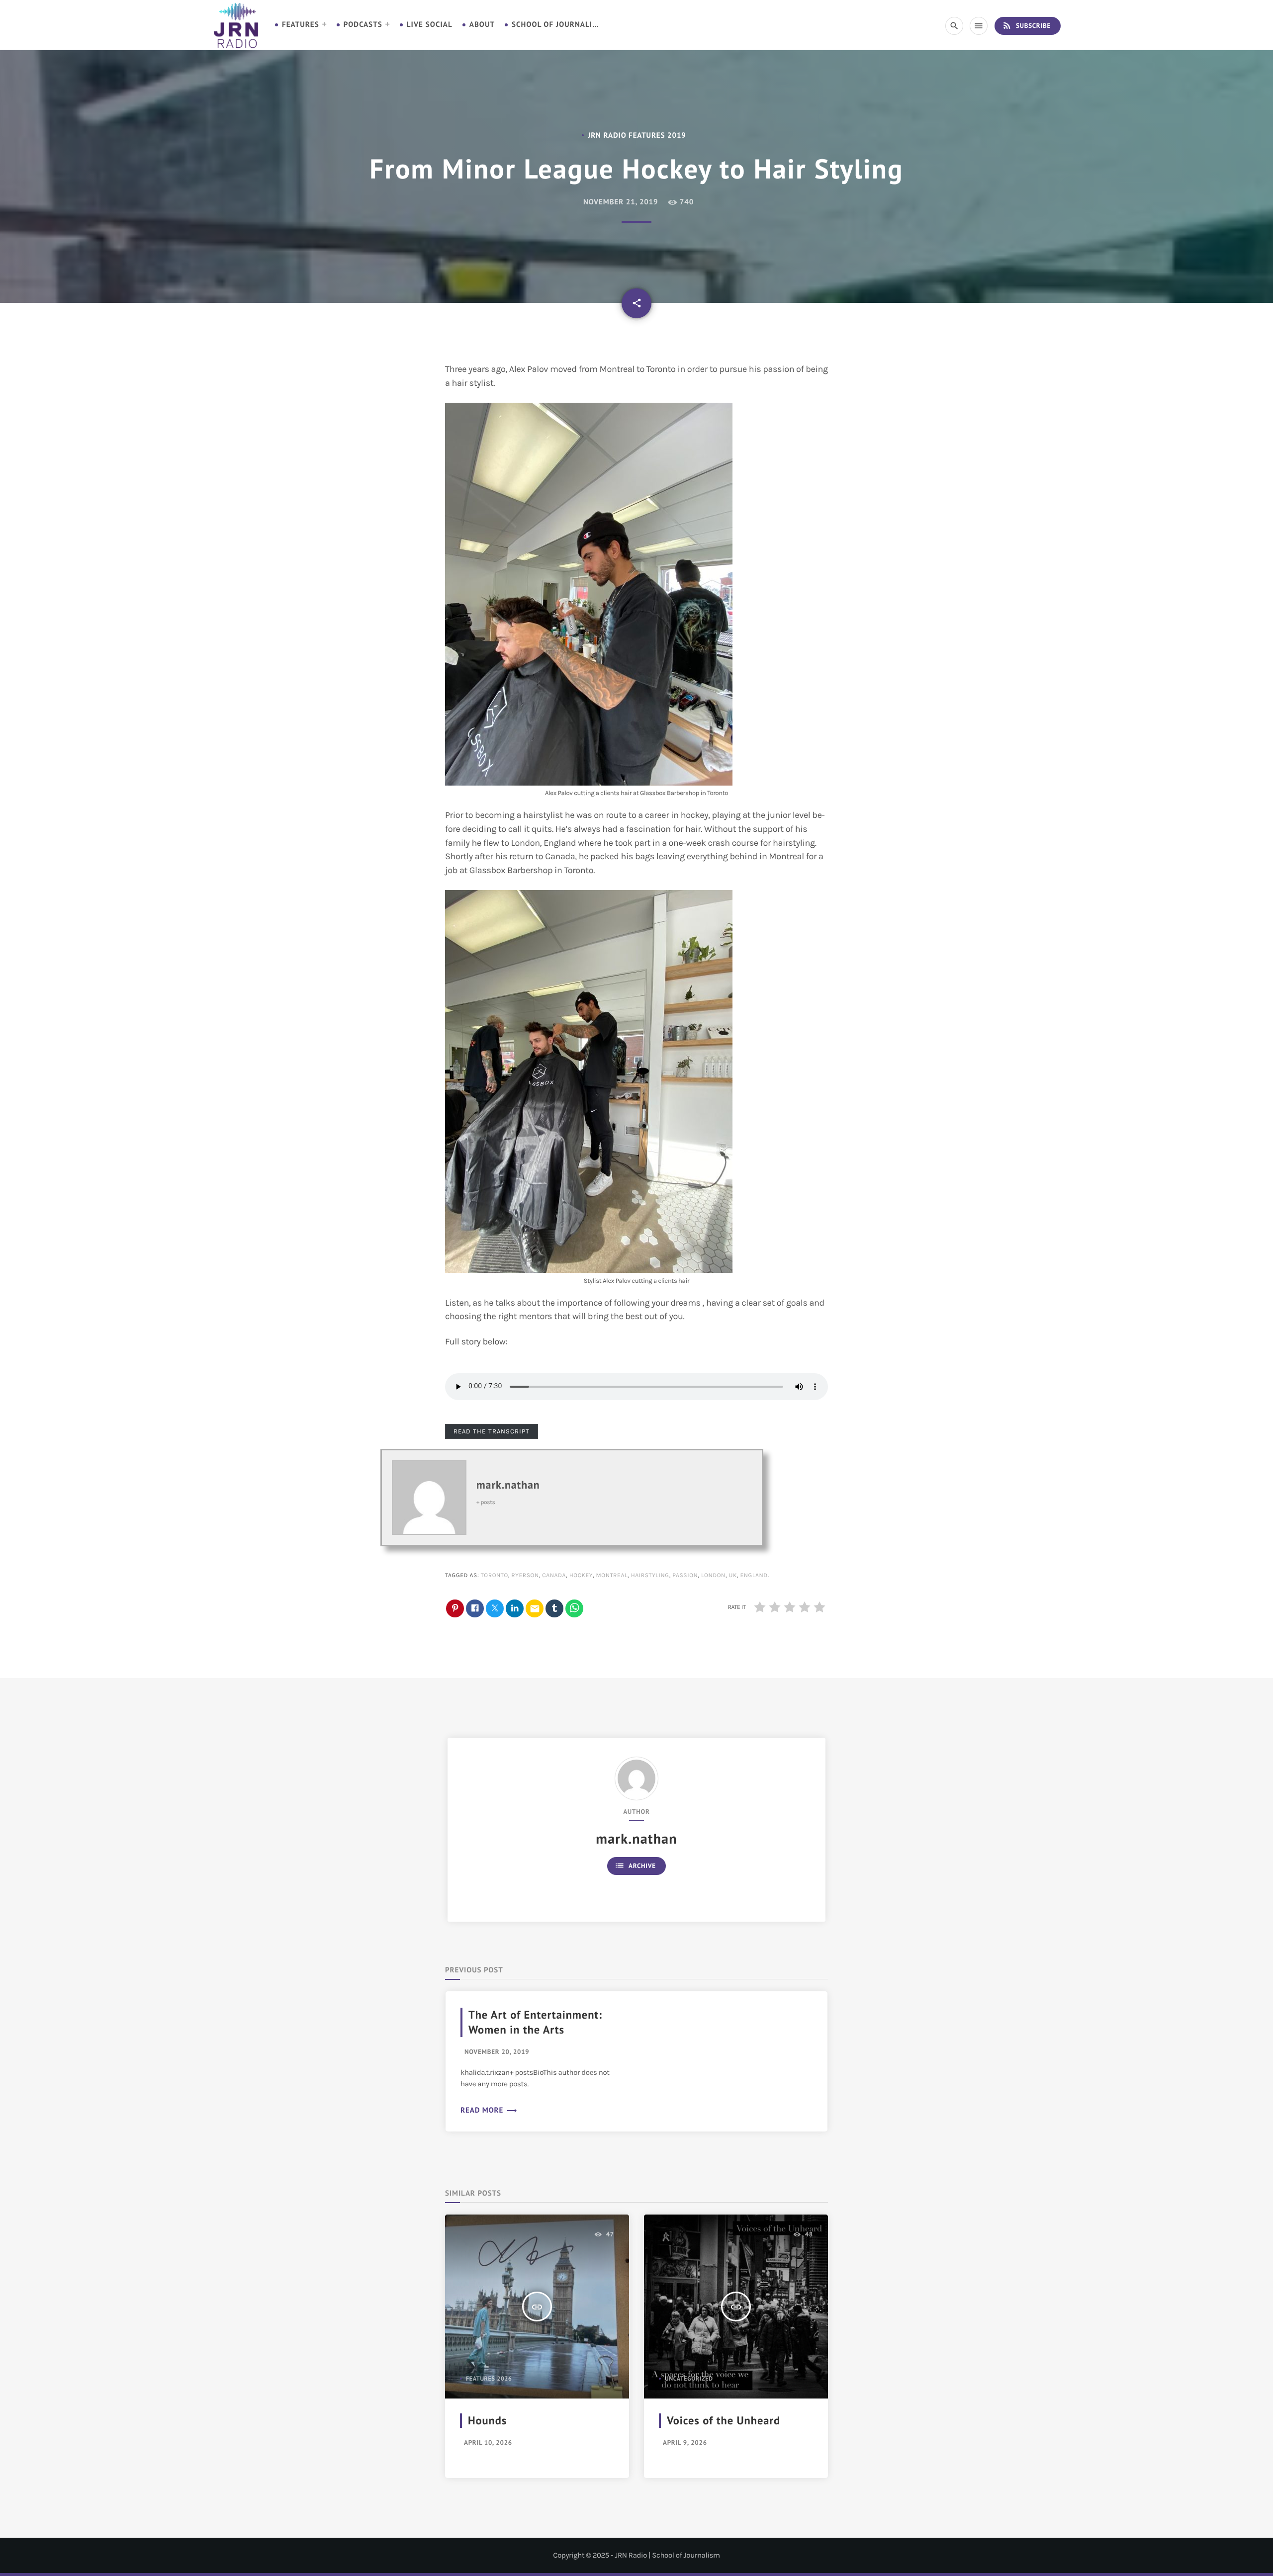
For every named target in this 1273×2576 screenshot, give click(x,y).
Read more (489, 2110)
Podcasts (363, 25)
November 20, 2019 (497, 2052)
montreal (612, 1576)
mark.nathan (508, 1485)
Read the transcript (492, 1431)
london (713, 1576)
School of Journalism (556, 25)
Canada (554, 1576)
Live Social (430, 25)
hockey (581, 1576)
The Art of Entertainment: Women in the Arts (535, 2022)
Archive (635, 1865)
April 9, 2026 (685, 2443)
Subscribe (1026, 25)
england (754, 1576)
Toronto (495, 1576)
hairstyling (650, 1576)
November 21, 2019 (621, 202)
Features (301, 25)
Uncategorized (689, 2379)
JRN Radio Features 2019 (637, 135)
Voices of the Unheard (724, 2421)
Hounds (487, 2421)
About (482, 25)
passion (685, 1576)
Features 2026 (489, 2379)
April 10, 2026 (488, 2443)
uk (732, 1576)
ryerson (525, 1576)
